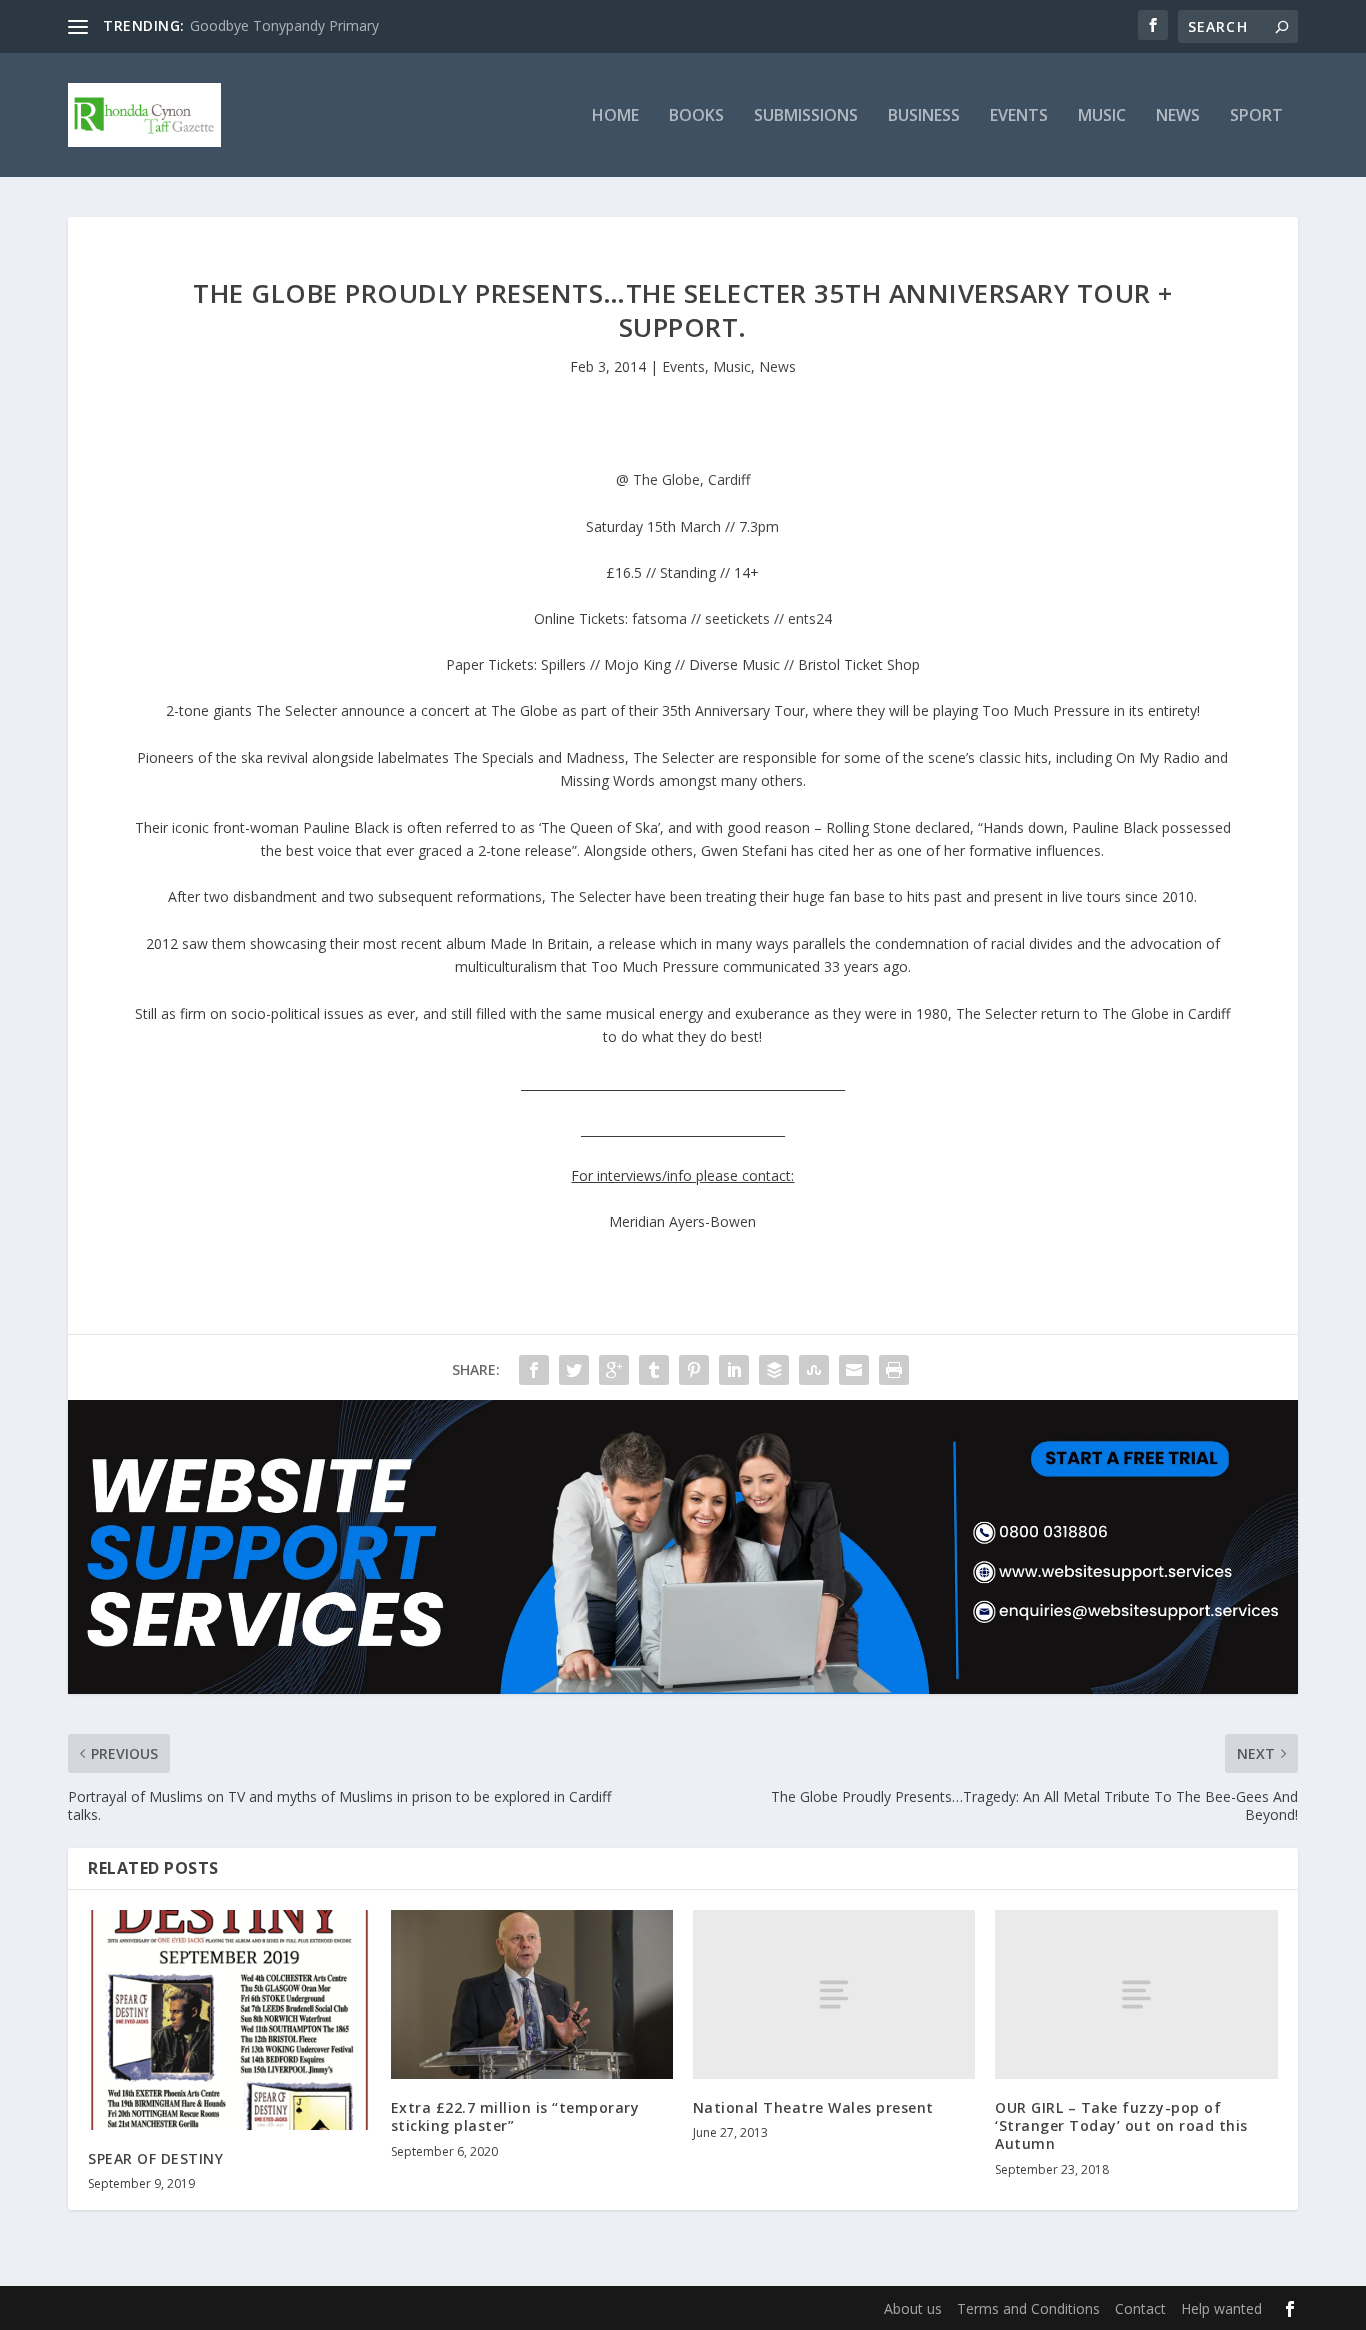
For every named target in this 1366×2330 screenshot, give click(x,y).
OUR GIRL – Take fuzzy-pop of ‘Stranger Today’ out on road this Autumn (1121, 2125)
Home (615, 116)
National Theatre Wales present (813, 2107)
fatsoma (659, 618)
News (1178, 116)
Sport (1256, 116)
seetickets (737, 618)
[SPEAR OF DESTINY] (229, 2020)
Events (1019, 116)
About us (913, 2308)
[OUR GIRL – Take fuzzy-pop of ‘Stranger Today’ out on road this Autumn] (1136, 1994)
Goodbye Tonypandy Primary (284, 25)
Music (1102, 116)
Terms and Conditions (1028, 2308)
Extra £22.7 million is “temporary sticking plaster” (515, 2116)
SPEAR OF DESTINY (155, 2158)
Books (696, 116)
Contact (1140, 2308)
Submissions (806, 116)
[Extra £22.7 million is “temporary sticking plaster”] (532, 1994)
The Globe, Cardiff (691, 479)
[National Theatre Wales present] (834, 1994)
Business (924, 116)
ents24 (810, 618)
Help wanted (1221, 2308)
